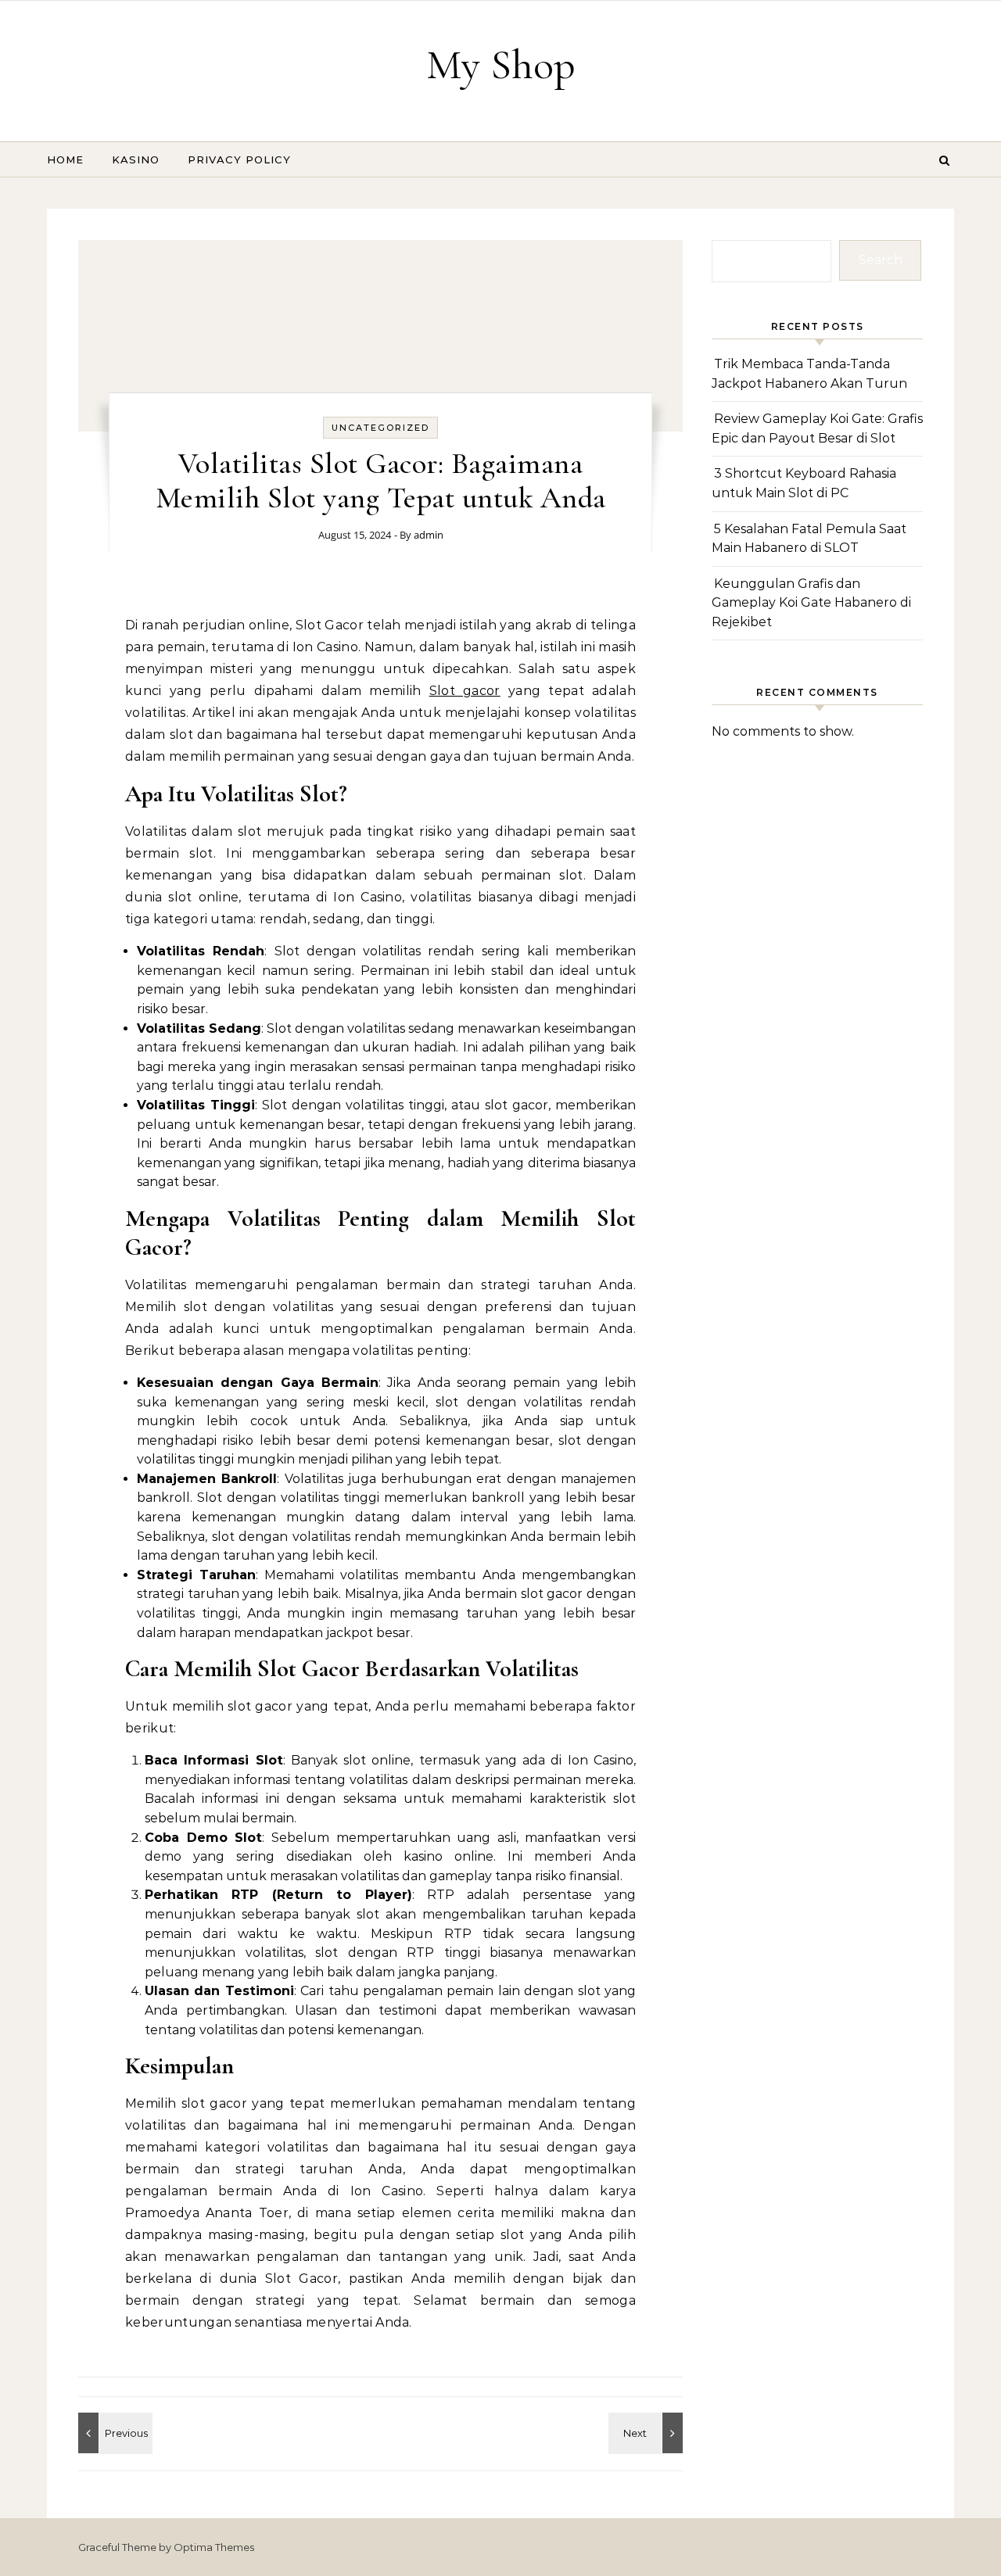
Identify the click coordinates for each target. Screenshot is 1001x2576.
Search (881, 260)
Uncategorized (380, 428)
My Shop (501, 64)
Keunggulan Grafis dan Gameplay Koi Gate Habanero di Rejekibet (811, 603)
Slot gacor (465, 691)
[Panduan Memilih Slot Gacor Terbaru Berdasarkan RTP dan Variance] (648, 2433)
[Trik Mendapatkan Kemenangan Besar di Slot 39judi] (113, 2433)
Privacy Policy (239, 159)
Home (65, 159)
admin (429, 535)
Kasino (136, 159)
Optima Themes (214, 2547)
